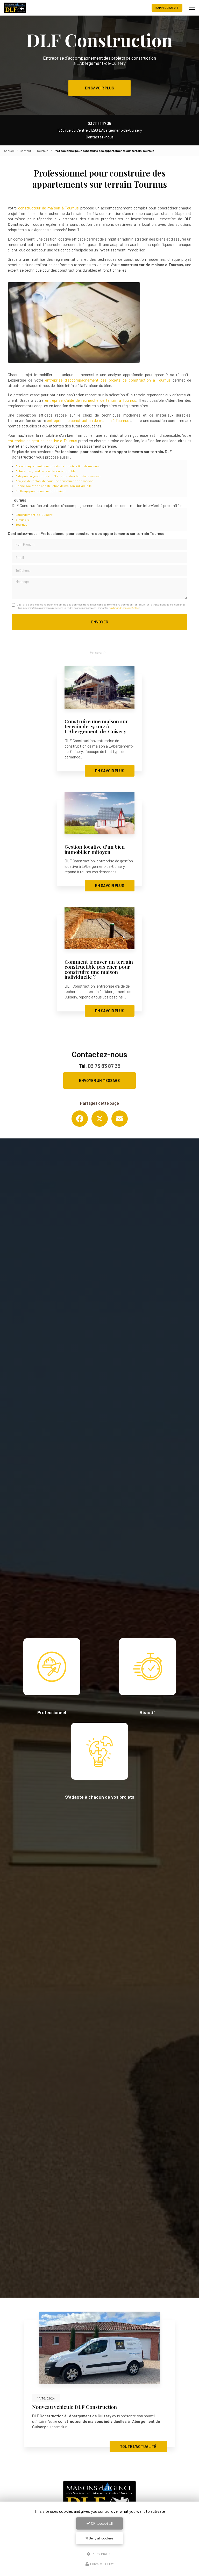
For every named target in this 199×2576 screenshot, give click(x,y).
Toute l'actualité (138, 2446)
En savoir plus (99, 88)
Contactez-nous (100, 137)
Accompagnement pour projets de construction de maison (57, 466)
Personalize (102, 2554)
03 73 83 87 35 (99, 123)
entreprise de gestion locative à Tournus (42, 441)
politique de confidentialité (124, 608)
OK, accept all (101, 2523)
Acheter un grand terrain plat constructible (46, 471)
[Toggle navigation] (192, 8)
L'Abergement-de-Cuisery (34, 515)
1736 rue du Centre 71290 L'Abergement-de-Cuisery (100, 130)
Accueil (9, 151)
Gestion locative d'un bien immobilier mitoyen (95, 849)
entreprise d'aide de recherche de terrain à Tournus (91, 400)
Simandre (23, 519)
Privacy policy (102, 2564)
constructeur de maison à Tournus (49, 208)
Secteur (26, 151)
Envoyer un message (99, 1080)
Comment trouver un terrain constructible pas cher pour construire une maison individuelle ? (99, 969)
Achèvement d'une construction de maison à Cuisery (94, 2407)
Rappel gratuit (167, 8)
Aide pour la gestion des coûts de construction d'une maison (58, 476)
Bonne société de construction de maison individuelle (54, 486)
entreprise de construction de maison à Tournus (88, 420)
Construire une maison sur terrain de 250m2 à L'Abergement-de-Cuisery (96, 726)
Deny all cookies (101, 2538)
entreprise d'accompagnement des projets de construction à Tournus (108, 380)
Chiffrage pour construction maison (41, 491)
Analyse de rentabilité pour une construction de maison (55, 481)
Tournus (42, 151)
